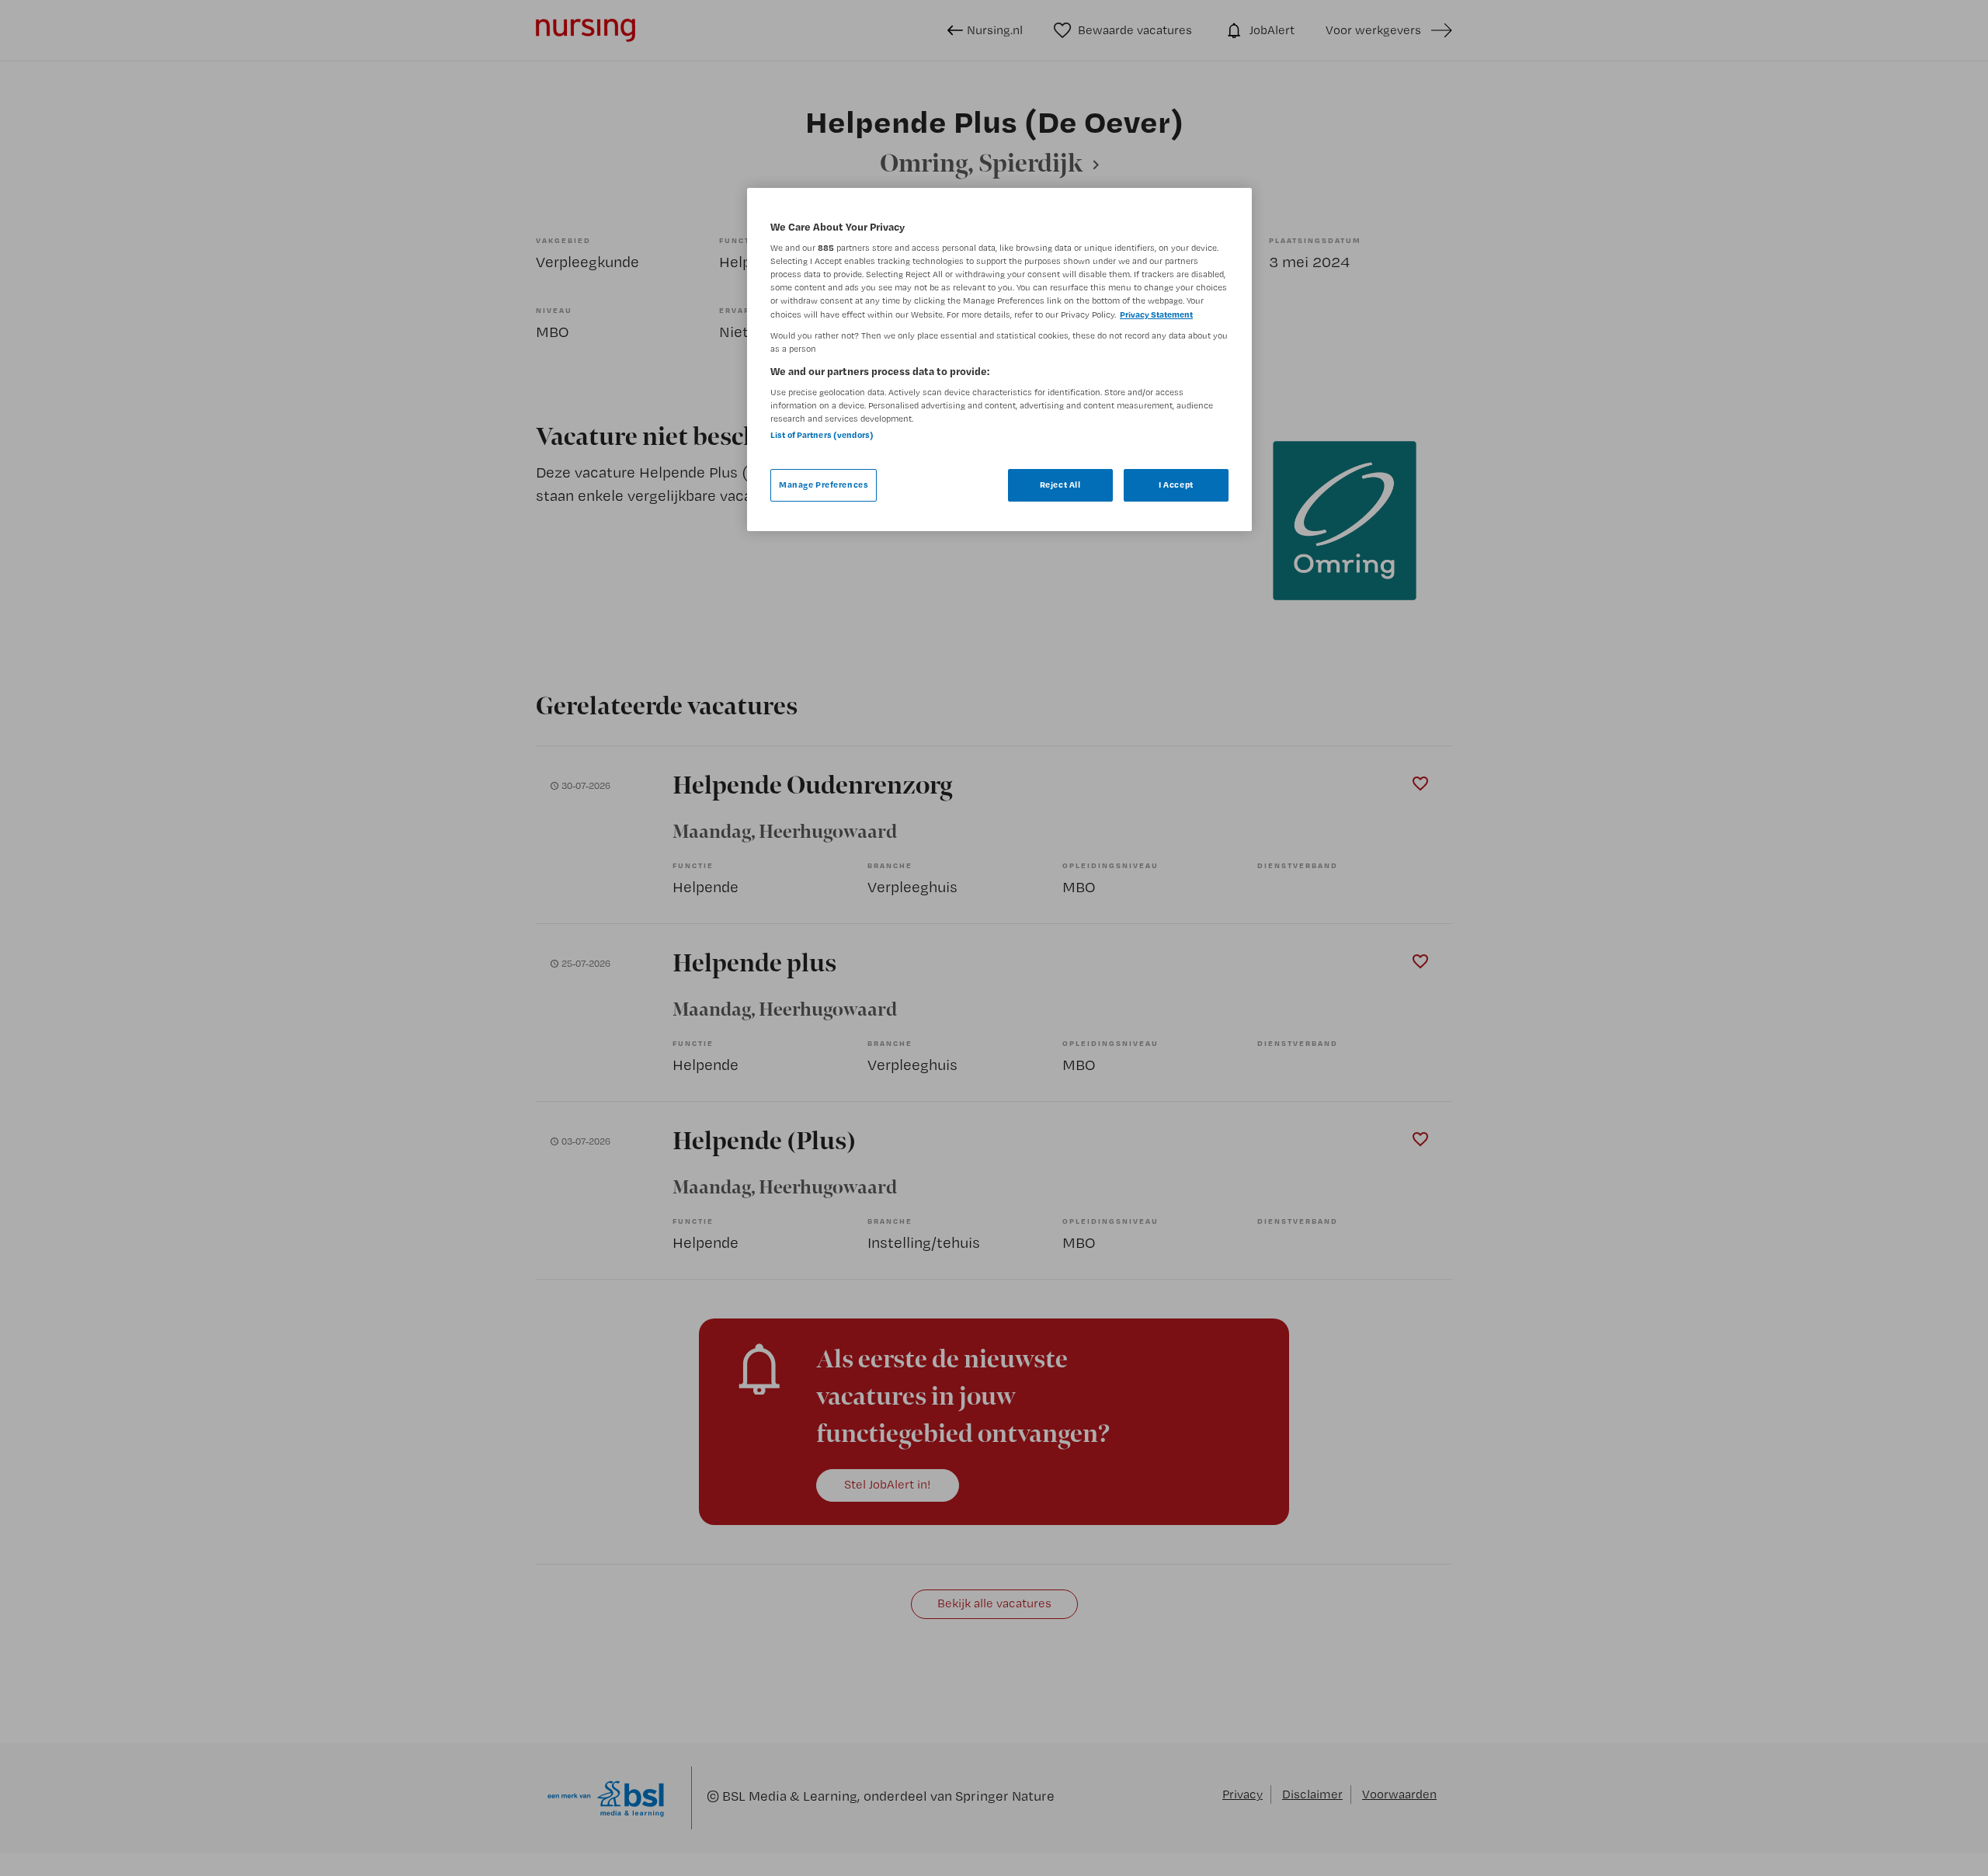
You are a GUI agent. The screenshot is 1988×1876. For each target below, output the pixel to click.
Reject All (1060, 485)
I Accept (1176, 485)
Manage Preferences (824, 485)
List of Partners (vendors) (822, 435)
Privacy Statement (1156, 314)
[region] (999, 360)
